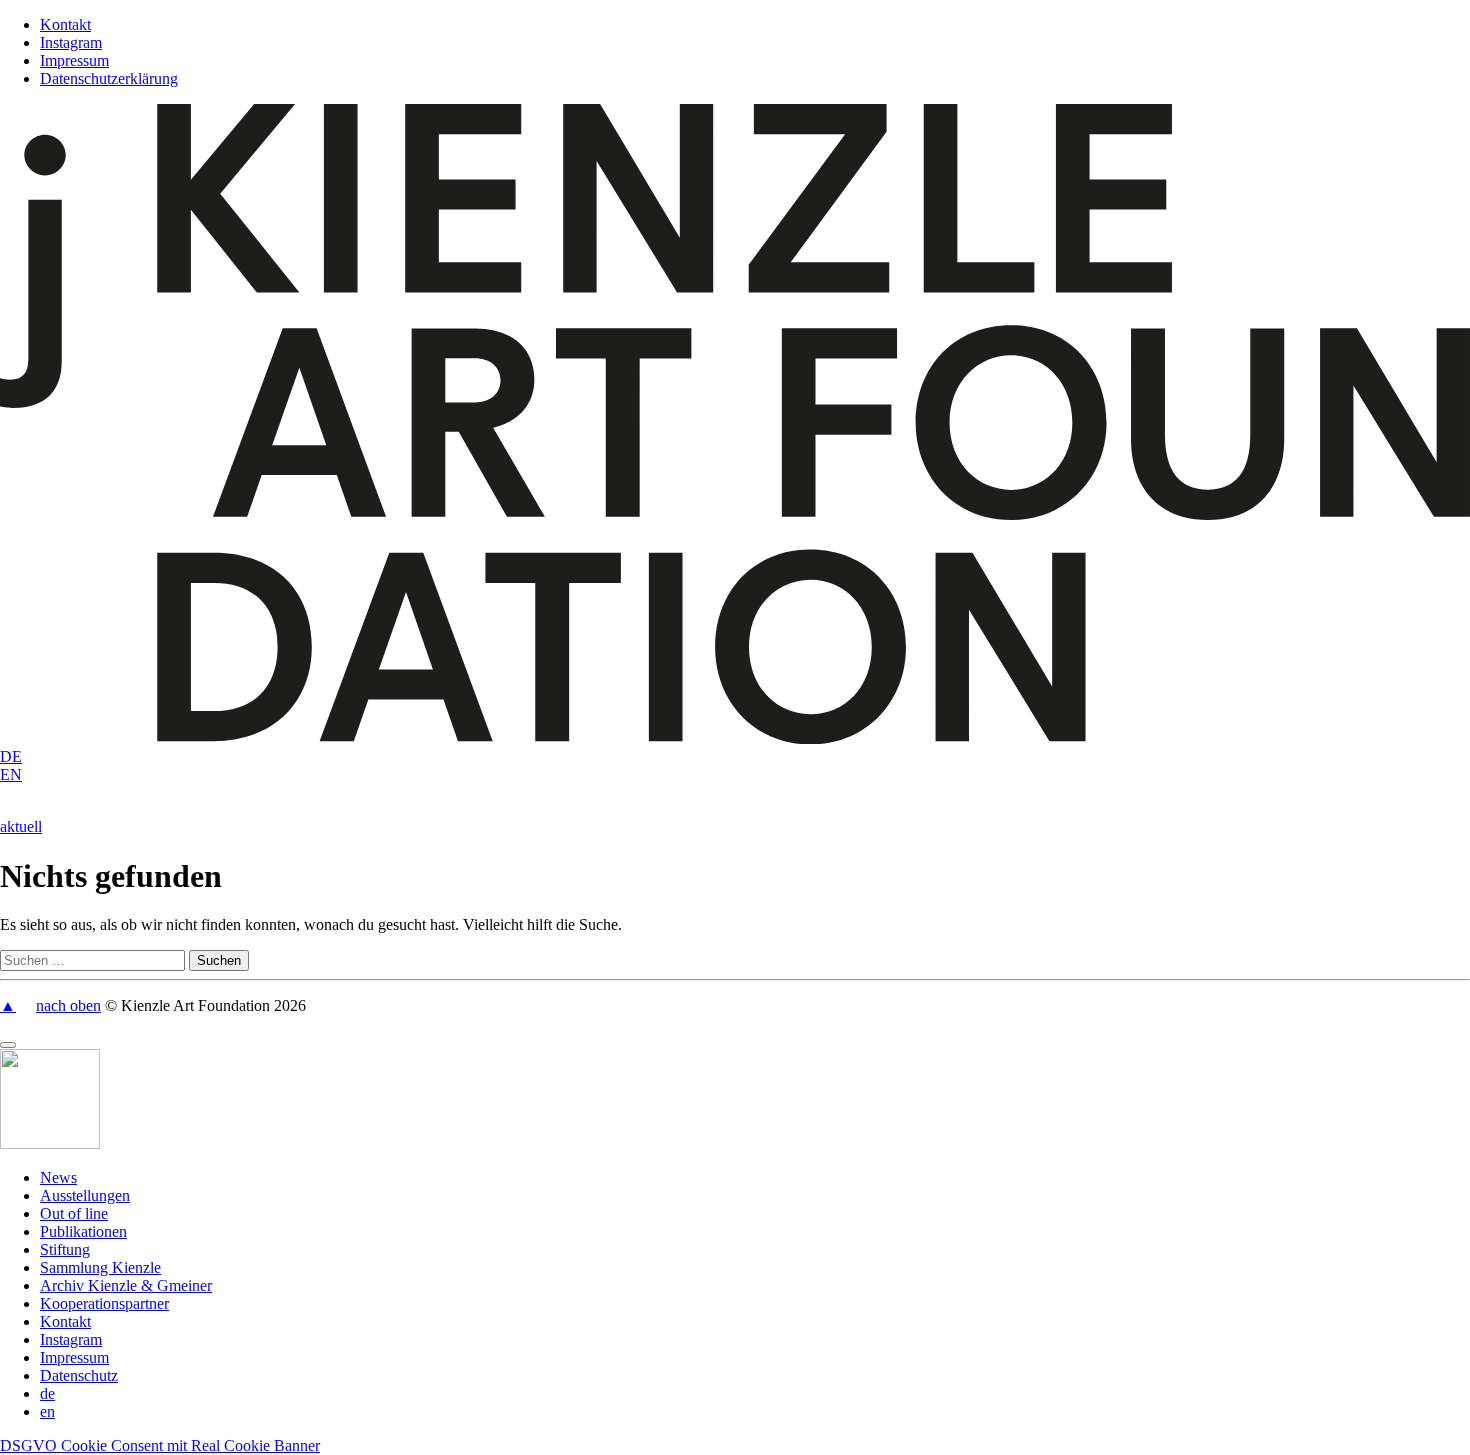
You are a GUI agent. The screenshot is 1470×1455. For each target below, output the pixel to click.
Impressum (74, 60)
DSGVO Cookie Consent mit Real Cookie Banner (160, 1445)
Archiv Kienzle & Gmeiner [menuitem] (126, 1285)
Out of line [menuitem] (74, 1213)
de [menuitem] (47, 1393)
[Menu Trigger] (8, 1045)
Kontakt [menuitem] (65, 1321)
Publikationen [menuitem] (83, 1231)
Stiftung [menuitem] (65, 1249)
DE (11, 756)
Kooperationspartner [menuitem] (104, 1303)
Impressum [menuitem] (74, 1357)
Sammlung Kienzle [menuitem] (100, 1267)
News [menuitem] (58, 1177)
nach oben (68, 1005)
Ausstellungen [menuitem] (85, 1195)
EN (11, 774)
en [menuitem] (47, 1411)
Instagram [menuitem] (71, 1339)
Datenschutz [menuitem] (79, 1375)
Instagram (71, 42)
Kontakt (65, 24)
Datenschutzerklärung (109, 78)
